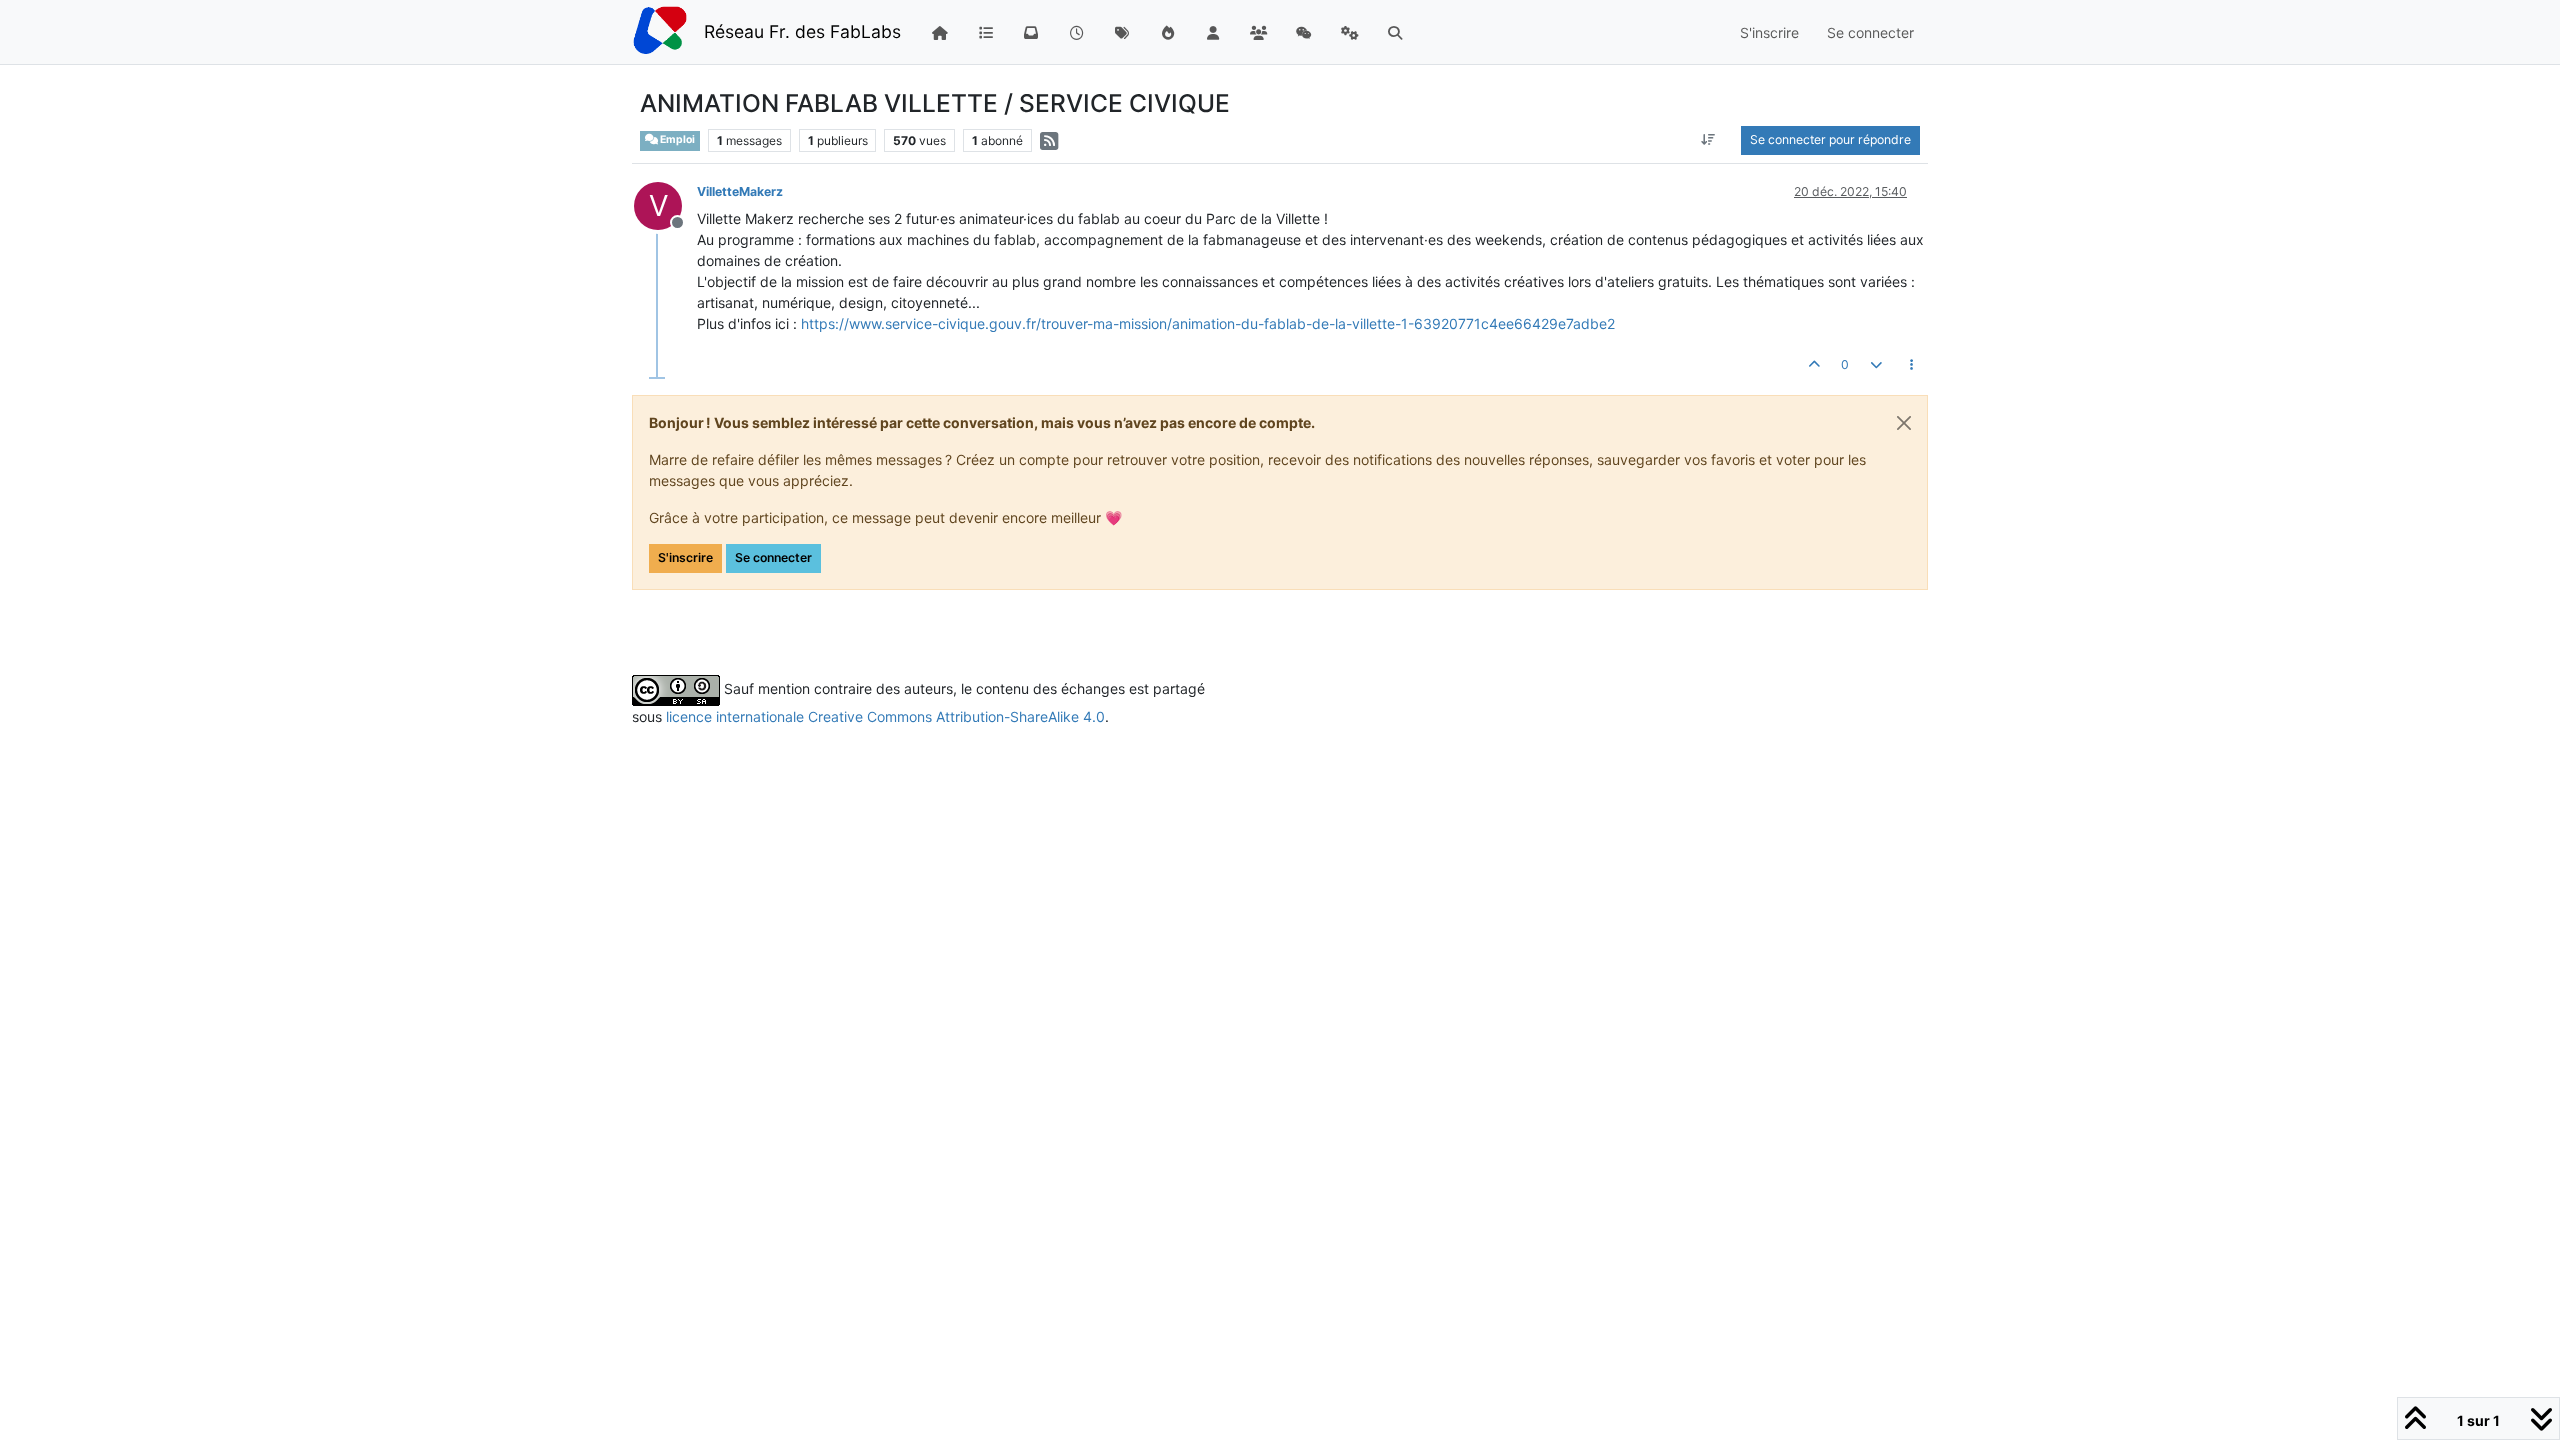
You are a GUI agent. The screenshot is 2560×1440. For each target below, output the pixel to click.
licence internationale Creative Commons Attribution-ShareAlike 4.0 (885, 716)
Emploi (676, 139)
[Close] (1904, 423)
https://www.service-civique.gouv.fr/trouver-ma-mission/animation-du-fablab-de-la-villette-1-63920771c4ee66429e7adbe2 (1208, 323)
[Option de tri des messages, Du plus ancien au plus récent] (1708, 140)
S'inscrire (685, 557)
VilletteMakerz (740, 191)
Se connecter (773, 557)
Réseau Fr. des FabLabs (802, 31)
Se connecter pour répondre (1830, 139)
